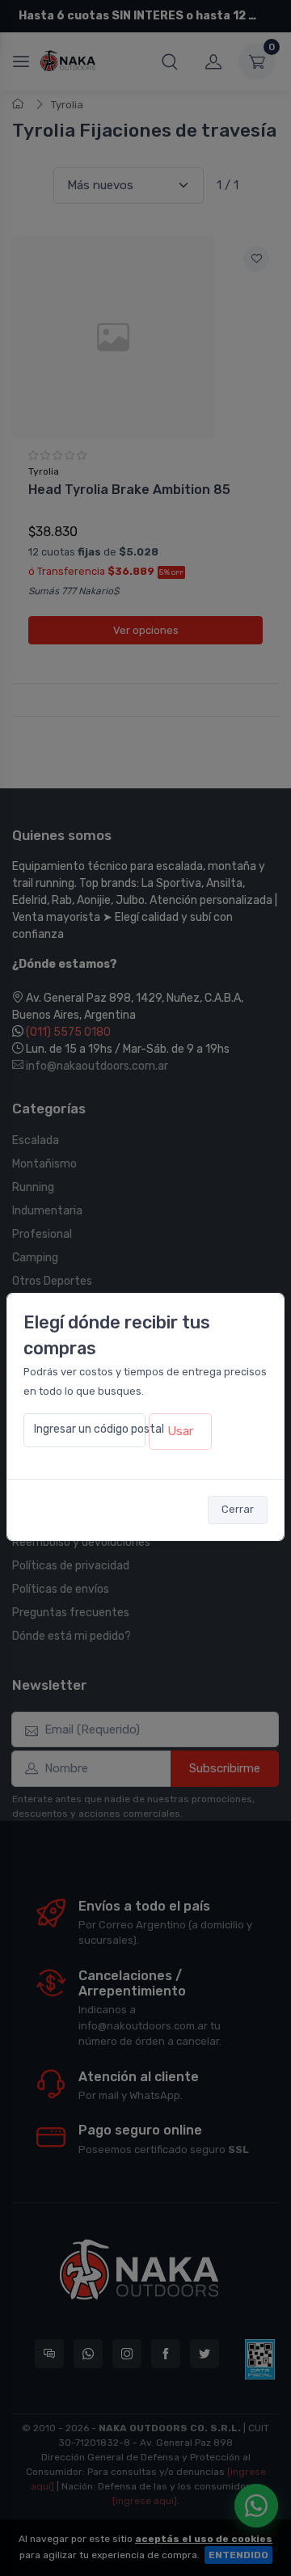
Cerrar (238, 1509)
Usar (180, 1431)
